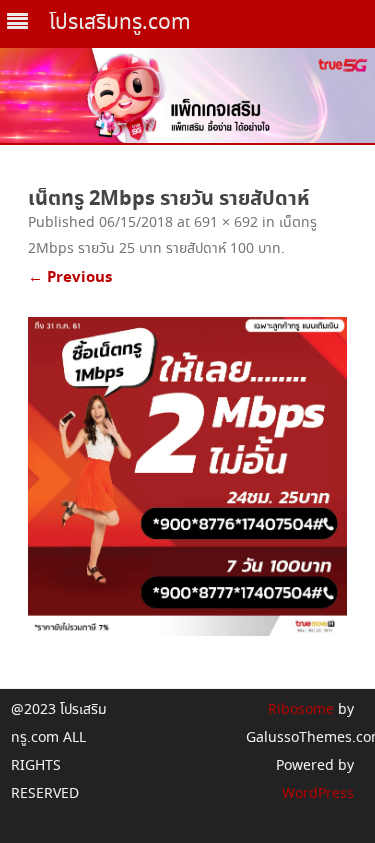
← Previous (70, 277)
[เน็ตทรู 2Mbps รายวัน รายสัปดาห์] (187, 476)
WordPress (318, 794)
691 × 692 (226, 223)
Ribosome (301, 710)
